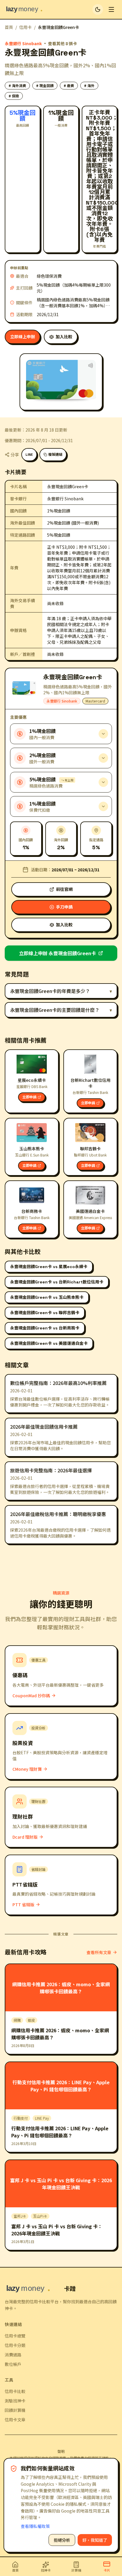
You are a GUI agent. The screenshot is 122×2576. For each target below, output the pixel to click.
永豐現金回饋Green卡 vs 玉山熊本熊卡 (47, 1297)
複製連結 (55, 455)
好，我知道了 (95, 2540)
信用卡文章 (15, 2420)
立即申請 (29, 1097)
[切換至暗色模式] (98, 9)
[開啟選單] (111, 9)
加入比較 (64, 337)
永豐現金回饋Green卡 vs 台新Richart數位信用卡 (57, 1282)
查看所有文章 (99, 1952)
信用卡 (25, 27)
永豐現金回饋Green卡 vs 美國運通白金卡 (49, 1343)
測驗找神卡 (15, 2401)
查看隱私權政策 (35, 2526)
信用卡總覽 (15, 2336)
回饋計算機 (15, 2410)
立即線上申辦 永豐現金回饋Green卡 (57, 953)
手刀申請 (64, 907)
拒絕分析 (62, 2540)
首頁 (9, 27)
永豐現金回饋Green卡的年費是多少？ (61, 991)
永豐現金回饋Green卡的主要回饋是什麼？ (61, 1010)
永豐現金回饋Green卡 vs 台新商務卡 (45, 1328)
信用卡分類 (15, 2345)
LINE (29, 455)
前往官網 (64, 889)
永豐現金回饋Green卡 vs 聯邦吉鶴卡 (45, 1313)
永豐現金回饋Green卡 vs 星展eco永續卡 (49, 1267)
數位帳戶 (13, 2364)
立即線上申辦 (23, 337)
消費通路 (13, 2355)
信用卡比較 (15, 2391)
